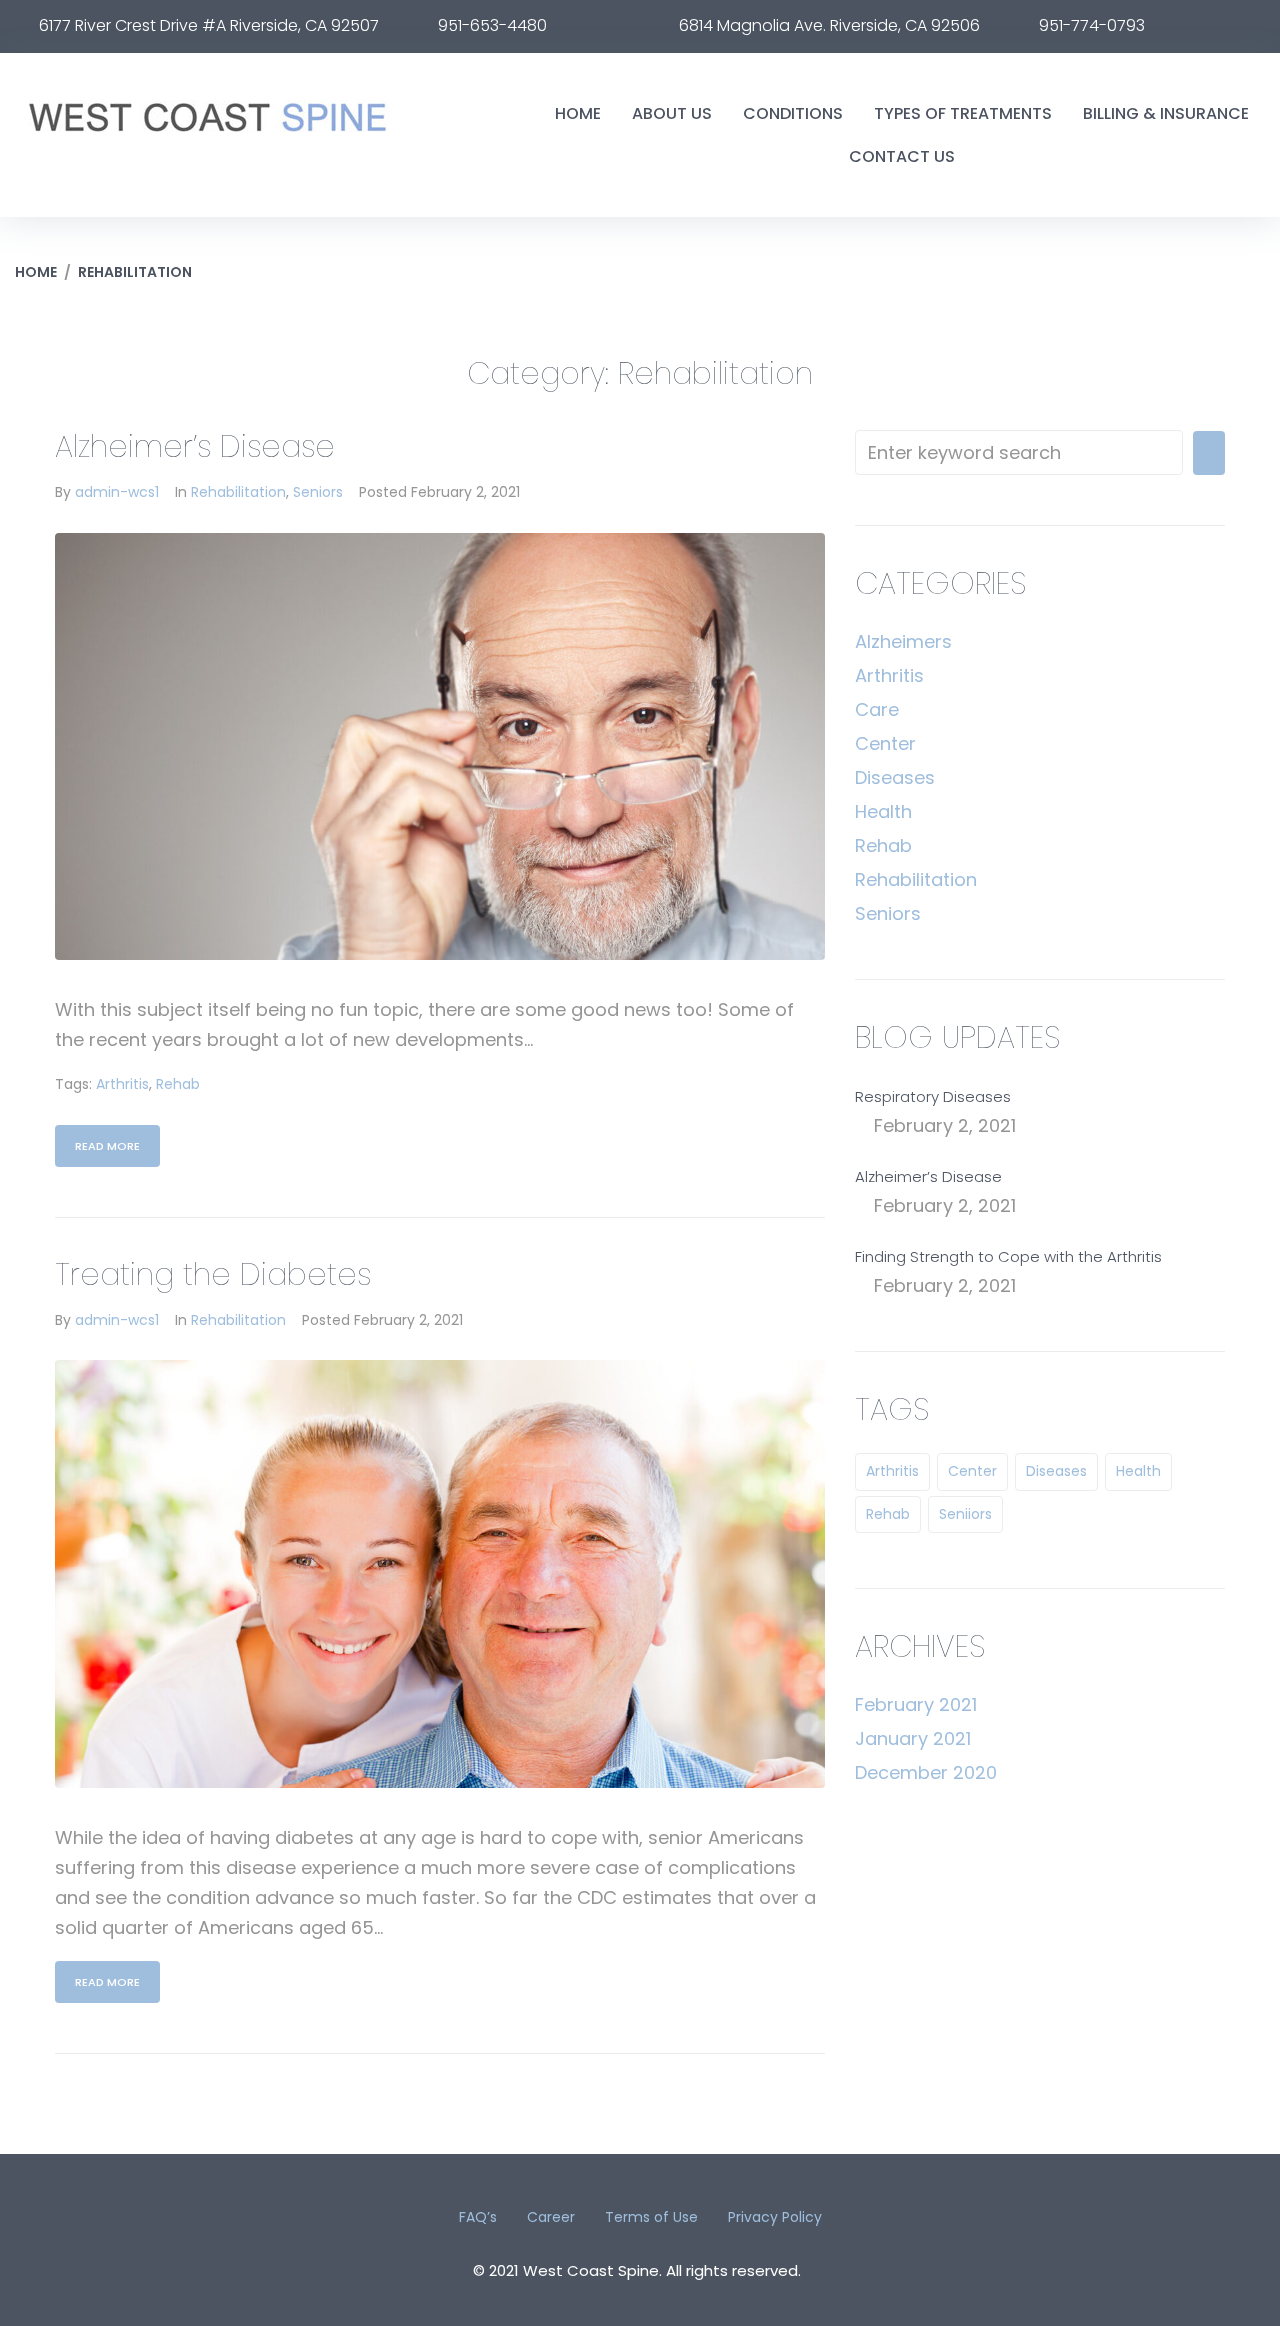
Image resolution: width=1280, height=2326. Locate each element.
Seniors (318, 492)
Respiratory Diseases (933, 1096)
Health (883, 811)
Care (877, 709)
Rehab (178, 1084)
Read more (107, 1146)
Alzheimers (903, 641)
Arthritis (122, 1084)
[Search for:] (1019, 452)
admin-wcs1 (117, 492)
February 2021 (916, 1704)
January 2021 (913, 1738)
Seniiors (965, 1514)
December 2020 (926, 1772)
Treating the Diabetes (213, 1274)
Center (885, 743)
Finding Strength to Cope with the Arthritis (1008, 1256)
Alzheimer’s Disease (195, 446)
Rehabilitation (238, 492)
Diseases (895, 777)
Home (36, 272)
